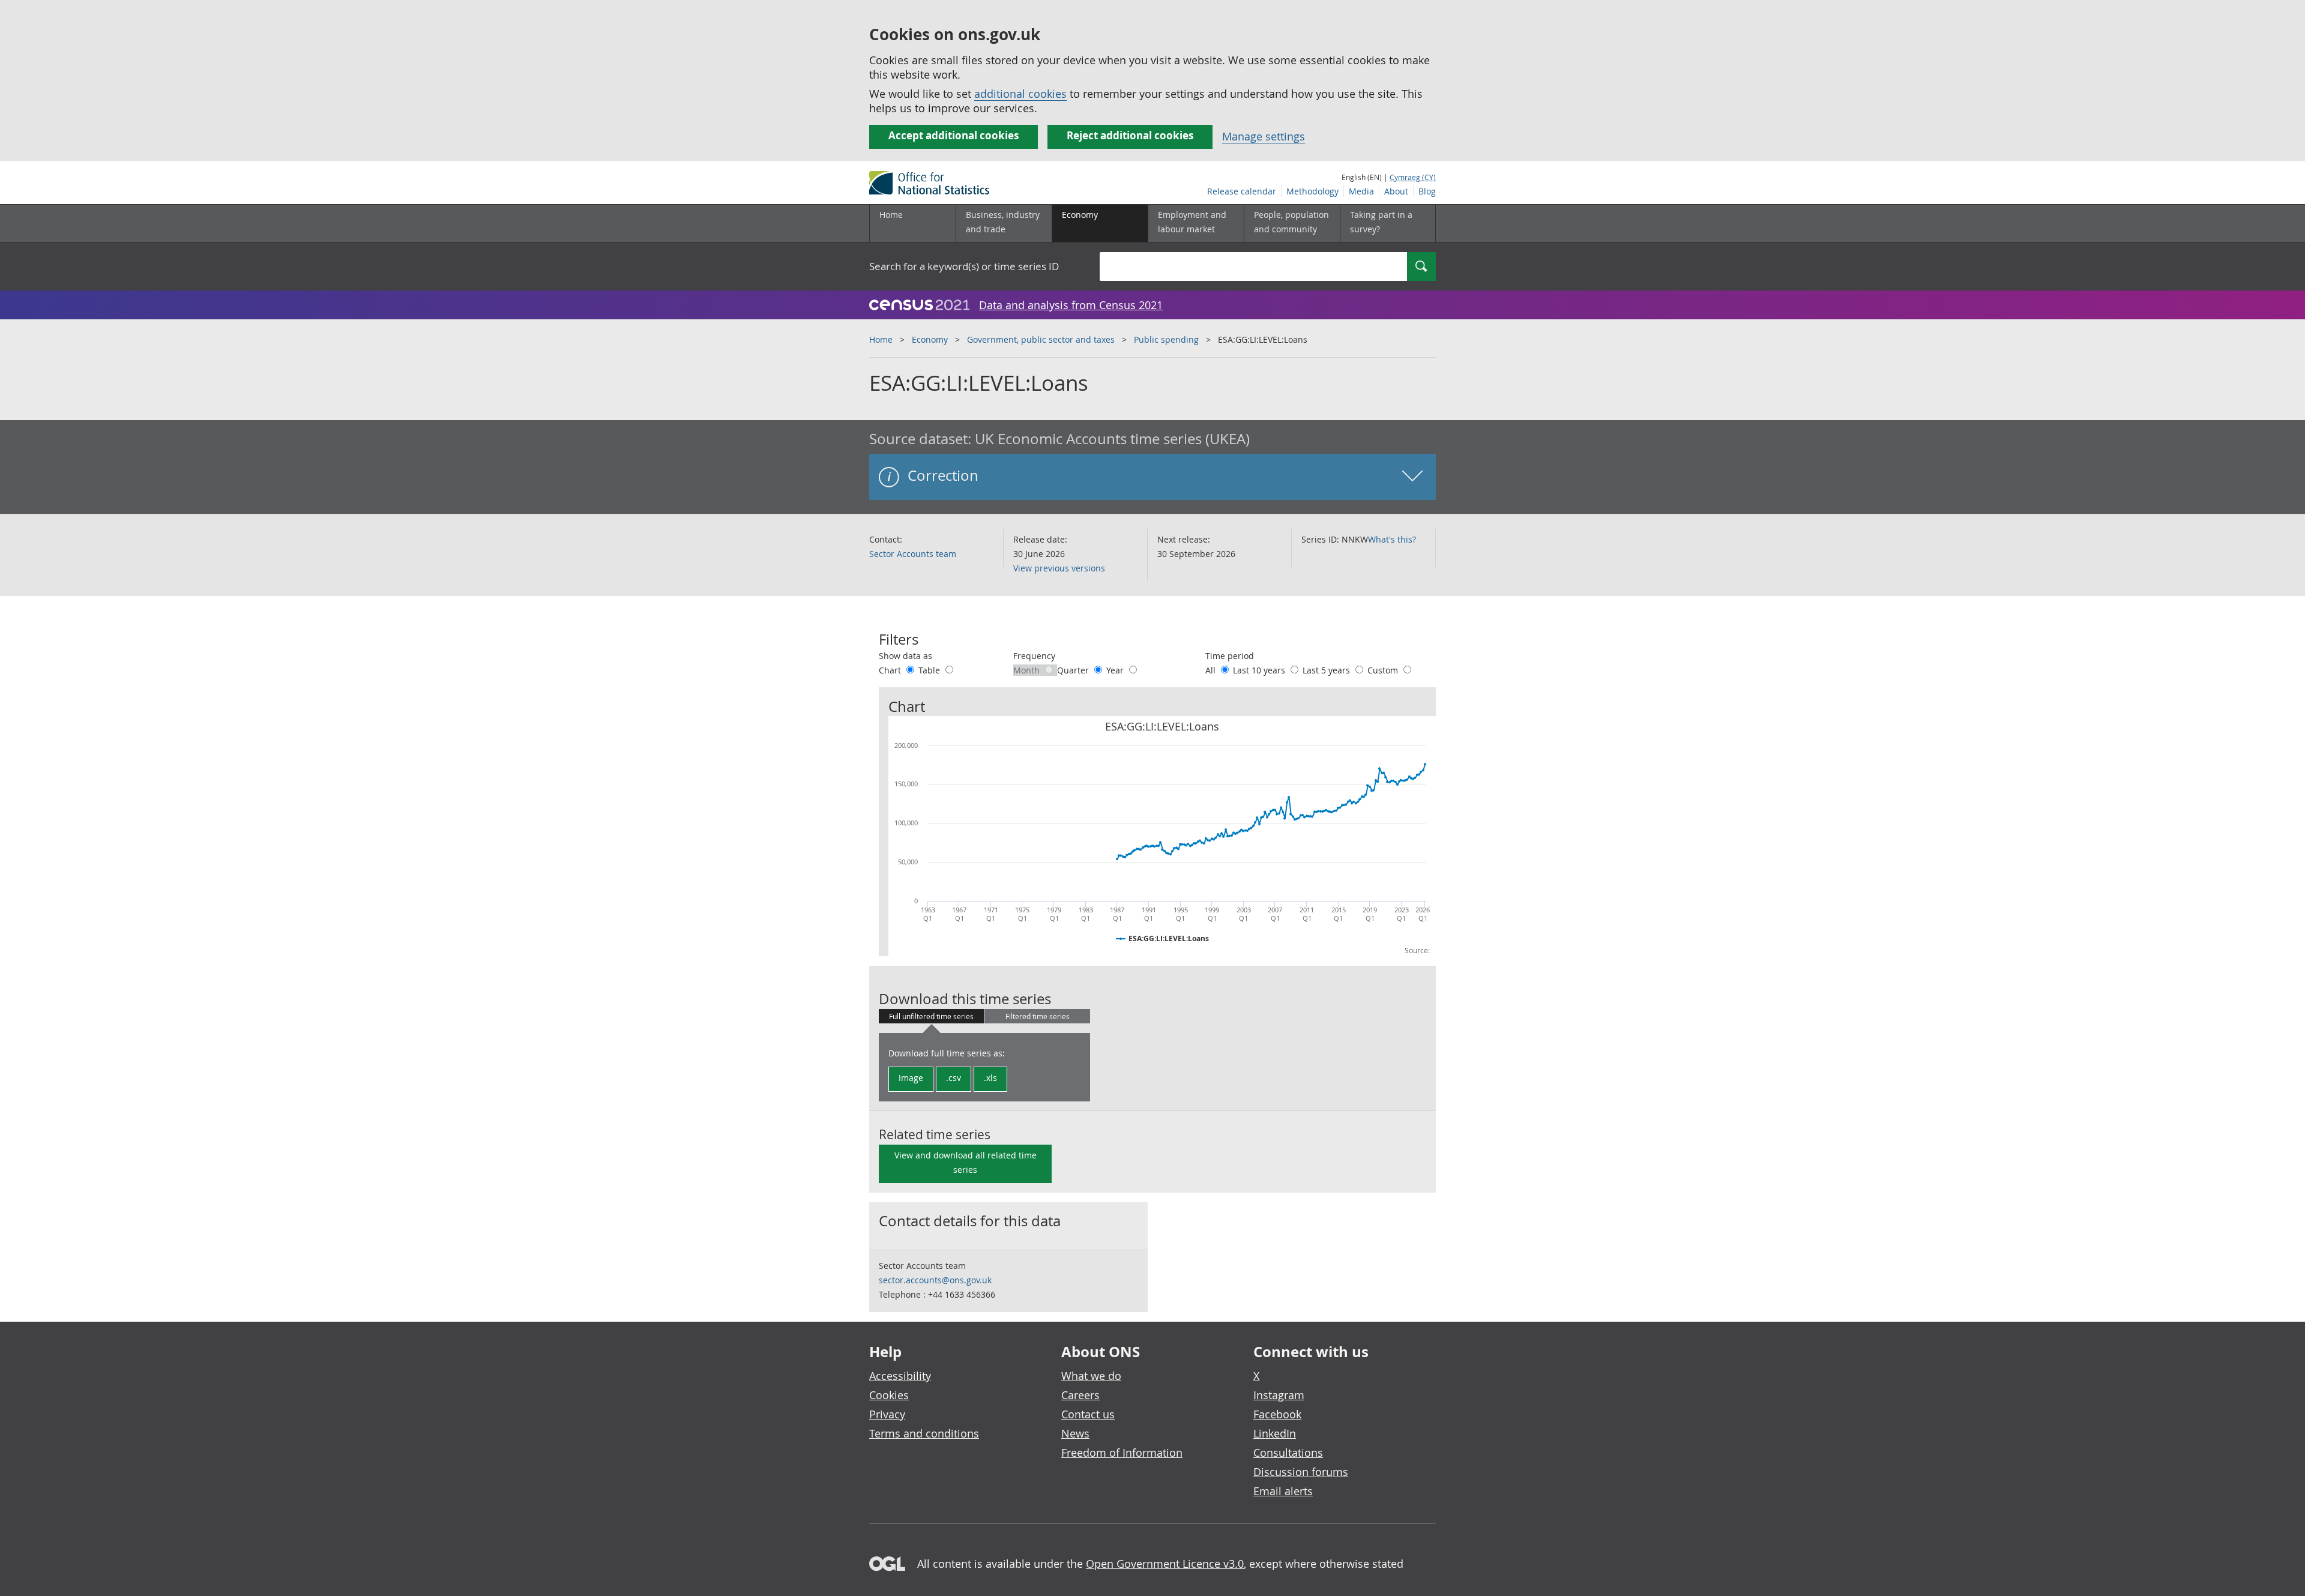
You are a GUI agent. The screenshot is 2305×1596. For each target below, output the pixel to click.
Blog (1427, 191)
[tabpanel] (984, 1067)
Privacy (887, 1414)
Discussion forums (1301, 1472)
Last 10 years (1260, 670)
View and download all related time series (966, 1162)
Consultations (1288, 1453)
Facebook (1277, 1414)
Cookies (889, 1395)
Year (1116, 670)
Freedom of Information (1122, 1453)
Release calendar (1242, 191)
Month (1028, 670)
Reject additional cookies (1130, 135)
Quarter (1074, 670)
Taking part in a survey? (1381, 222)
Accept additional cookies (954, 135)
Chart (891, 670)
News (1075, 1433)
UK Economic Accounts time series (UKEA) (1112, 439)
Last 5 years (1327, 670)
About (1396, 191)
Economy (930, 339)
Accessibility (900, 1376)
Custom (1384, 670)
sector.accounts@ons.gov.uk (935, 1280)
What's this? (1392, 539)
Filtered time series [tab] (1038, 1016)
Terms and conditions (924, 1433)
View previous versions (1059, 568)
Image (911, 1078)
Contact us (1088, 1414)
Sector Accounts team (913, 554)
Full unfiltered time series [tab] (931, 1016)
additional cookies (1020, 94)
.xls (990, 1078)
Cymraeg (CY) (1413, 177)
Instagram (1279, 1395)
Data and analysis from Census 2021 (1071, 305)
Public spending (1166, 339)
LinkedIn (1275, 1433)
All (1212, 670)
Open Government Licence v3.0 (1165, 1564)
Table (930, 670)
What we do (1091, 1376)
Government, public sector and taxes (1041, 339)
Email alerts (1283, 1491)
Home (891, 215)
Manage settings (1264, 136)
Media (1361, 191)
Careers (1080, 1395)
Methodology (1312, 191)
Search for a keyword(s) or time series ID (964, 266)
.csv (954, 1078)
